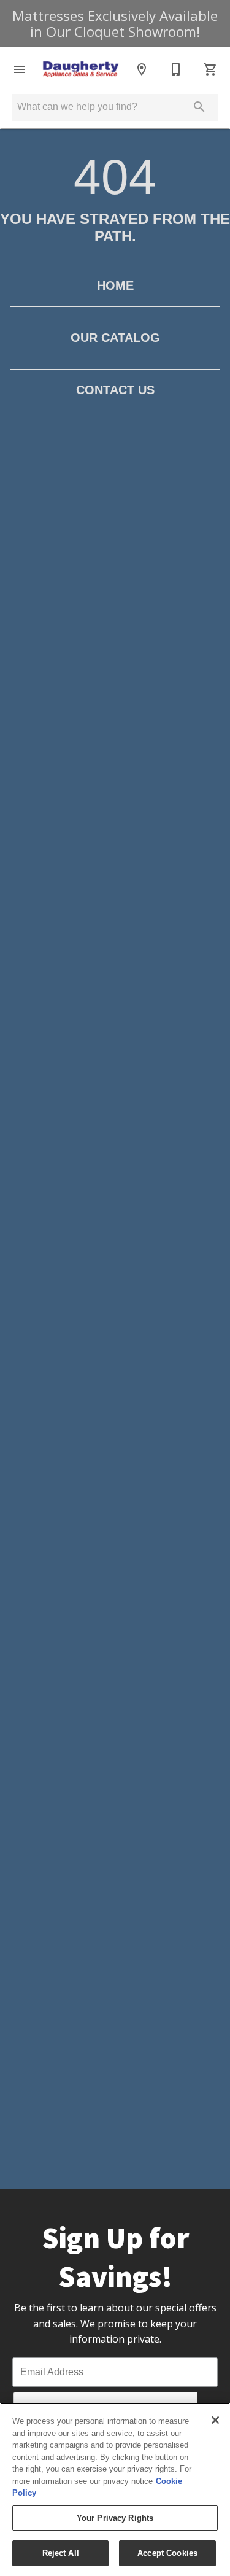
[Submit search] (199, 107)
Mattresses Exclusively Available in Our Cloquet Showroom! (115, 24)
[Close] (215, 2420)
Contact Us (115, 390)
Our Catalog (115, 338)
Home (115, 285)
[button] (20, 69)
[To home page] (81, 69)
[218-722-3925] (176, 69)
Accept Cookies (167, 2553)
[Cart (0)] (210, 69)
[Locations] (142, 69)
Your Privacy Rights (115, 2518)
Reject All (61, 2553)
